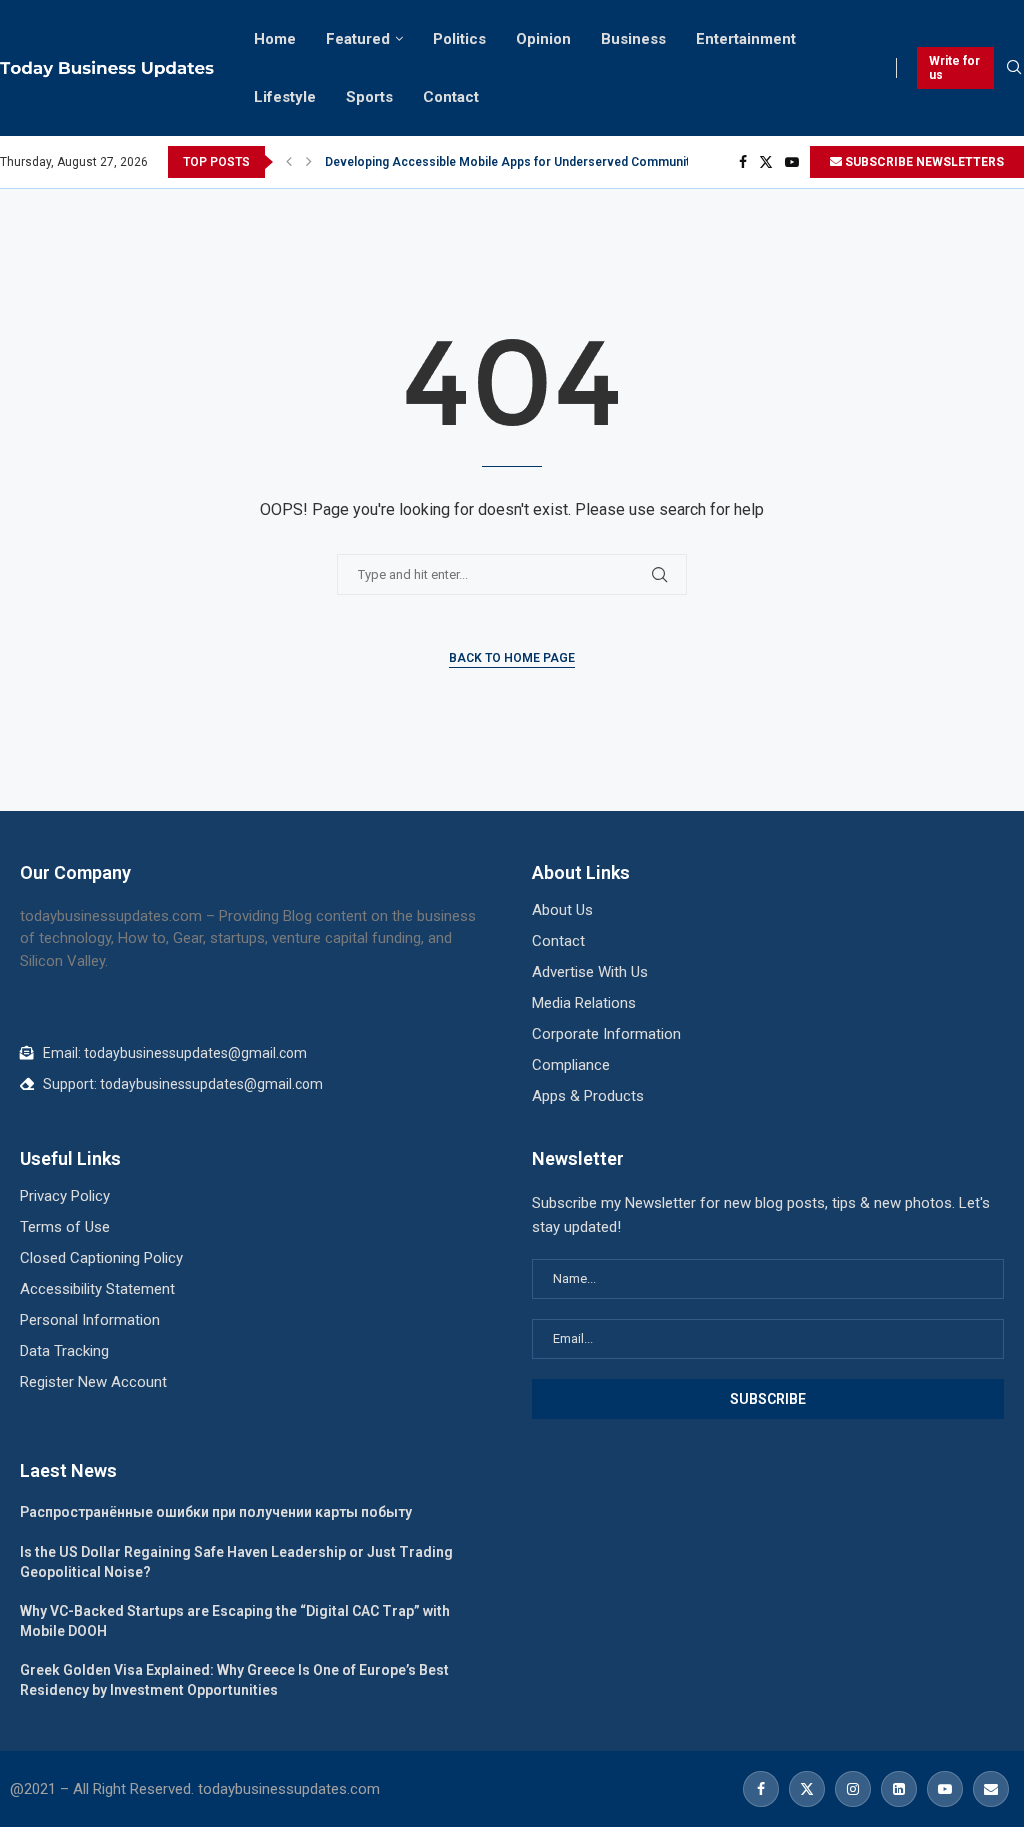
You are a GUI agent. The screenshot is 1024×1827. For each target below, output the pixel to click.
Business (633, 39)
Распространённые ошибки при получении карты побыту (216, 1512)
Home (275, 39)
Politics (459, 39)
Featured (358, 39)
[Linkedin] (899, 1789)
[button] (289, 162)
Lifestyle (285, 97)
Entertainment (746, 39)
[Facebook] (743, 162)
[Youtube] (792, 162)
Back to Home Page (512, 658)
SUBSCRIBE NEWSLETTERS (923, 162)
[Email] (988, 1789)
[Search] (1014, 68)
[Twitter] (766, 162)
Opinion (543, 39)
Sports (369, 97)
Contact (451, 97)
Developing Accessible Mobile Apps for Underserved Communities (516, 162)
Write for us (954, 68)
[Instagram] (853, 1789)
